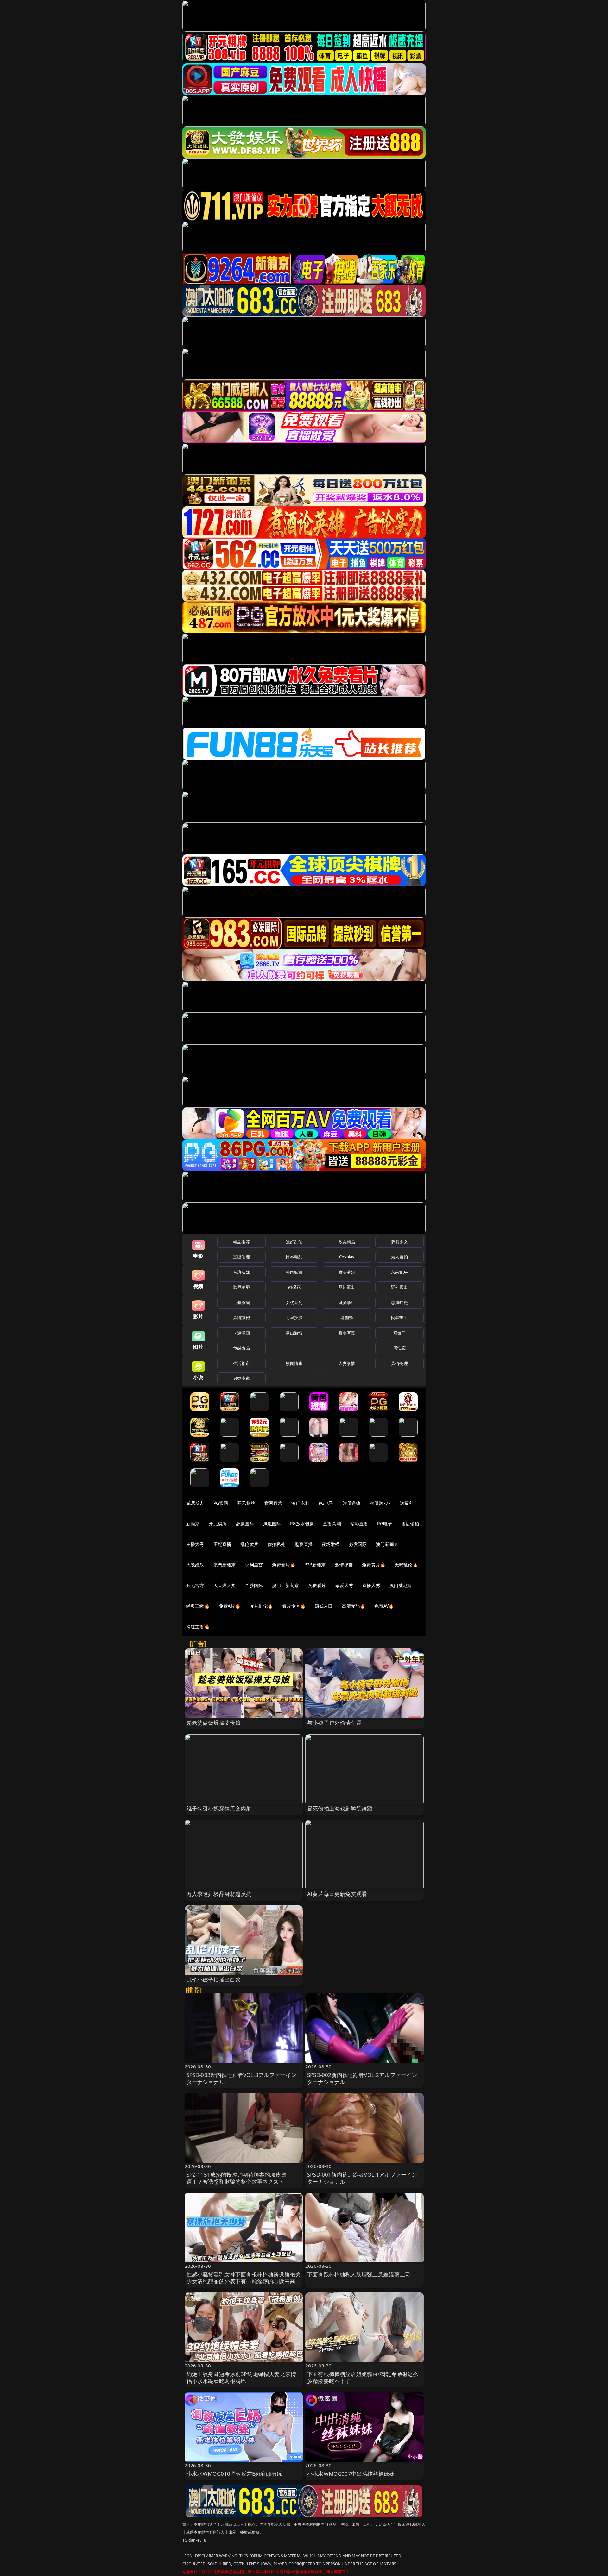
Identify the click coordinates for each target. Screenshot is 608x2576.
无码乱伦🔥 (406, 1565)
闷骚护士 (399, 1317)
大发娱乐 (195, 1565)
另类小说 (241, 1378)
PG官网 (221, 1503)
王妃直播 (222, 1544)
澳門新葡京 (225, 1565)
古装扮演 (241, 1303)
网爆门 (399, 1333)
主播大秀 (195, 1544)
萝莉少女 (399, 1242)
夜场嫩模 (331, 1544)
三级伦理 (241, 1257)
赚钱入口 (324, 1606)
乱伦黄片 (249, 1544)
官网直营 (273, 1503)
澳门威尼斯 (401, 1585)
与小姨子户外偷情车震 (334, 1723)
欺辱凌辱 (241, 1287)
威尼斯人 (195, 1503)
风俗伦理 (399, 1363)
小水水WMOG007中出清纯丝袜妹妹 (351, 2474)
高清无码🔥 (354, 1606)
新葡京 (193, 1524)
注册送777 (380, 1503)
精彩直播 (359, 1524)
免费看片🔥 (284, 1565)
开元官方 (195, 1585)
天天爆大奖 (225, 1585)
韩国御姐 (294, 1272)
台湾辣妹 (241, 1272)
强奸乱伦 (294, 1242)
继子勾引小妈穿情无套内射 (219, 1808)
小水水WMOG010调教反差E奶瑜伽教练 (234, 2474)
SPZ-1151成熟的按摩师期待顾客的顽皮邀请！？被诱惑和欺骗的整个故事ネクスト (237, 2178)
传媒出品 (241, 1348)
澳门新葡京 (387, 1544)
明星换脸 (294, 1317)
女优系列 (294, 1303)
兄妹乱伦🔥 (262, 1606)
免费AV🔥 (384, 1606)
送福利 (407, 1503)
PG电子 (326, 1503)
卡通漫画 (241, 1333)
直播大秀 (371, 1585)
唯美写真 (347, 1333)
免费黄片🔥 (374, 1565)
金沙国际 (254, 1585)
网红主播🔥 (198, 1626)
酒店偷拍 (410, 1524)
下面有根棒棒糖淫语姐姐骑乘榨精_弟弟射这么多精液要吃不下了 (363, 2377)
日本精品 (294, 1257)
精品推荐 (241, 1242)
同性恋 (399, 1348)
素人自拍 (399, 1257)
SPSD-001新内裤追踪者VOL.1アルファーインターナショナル (362, 2178)
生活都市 (241, 1363)
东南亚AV (399, 1272)
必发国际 (358, 1544)
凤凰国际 (272, 1524)
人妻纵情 (347, 1363)
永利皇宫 (254, 1565)
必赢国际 (245, 1524)
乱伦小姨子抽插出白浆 (214, 1980)
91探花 (294, 1287)
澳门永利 (300, 1503)
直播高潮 (332, 1524)
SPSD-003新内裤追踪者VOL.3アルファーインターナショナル (241, 2078)
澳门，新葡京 (285, 1585)
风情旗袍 (241, 1317)
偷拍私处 (277, 1544)
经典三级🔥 (198, 1606)
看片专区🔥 (294, 1606)
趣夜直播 (304, 1544)
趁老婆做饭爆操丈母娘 (214, 1723)
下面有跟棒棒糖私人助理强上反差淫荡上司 (359, 2274)
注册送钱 (352, 1503)
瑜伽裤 (347, 1317)
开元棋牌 (246, 1503)
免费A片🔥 (230, 1606)
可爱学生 (347, 1303)
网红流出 (347, 1287)
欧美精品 (347, 1242)
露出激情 (294, 1333)
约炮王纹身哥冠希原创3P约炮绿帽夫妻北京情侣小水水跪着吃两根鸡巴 (241, 2377)
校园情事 (294, 1363)
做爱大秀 (344, 1585)
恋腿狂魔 (399, 1303)
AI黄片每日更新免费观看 (337, 1894)
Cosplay (347, 1257)
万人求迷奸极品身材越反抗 (219, 1894)
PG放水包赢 (302, 1524)
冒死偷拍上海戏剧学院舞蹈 (340, 1808)
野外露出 (399, 1287)
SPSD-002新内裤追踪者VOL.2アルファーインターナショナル (362, 2078)
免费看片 (317, 1585)
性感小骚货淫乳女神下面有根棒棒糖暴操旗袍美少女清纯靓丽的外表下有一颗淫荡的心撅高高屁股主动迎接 (244, 2281)
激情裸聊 (344, 1565)
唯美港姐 (347, 1272)
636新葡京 (315, 1565)
